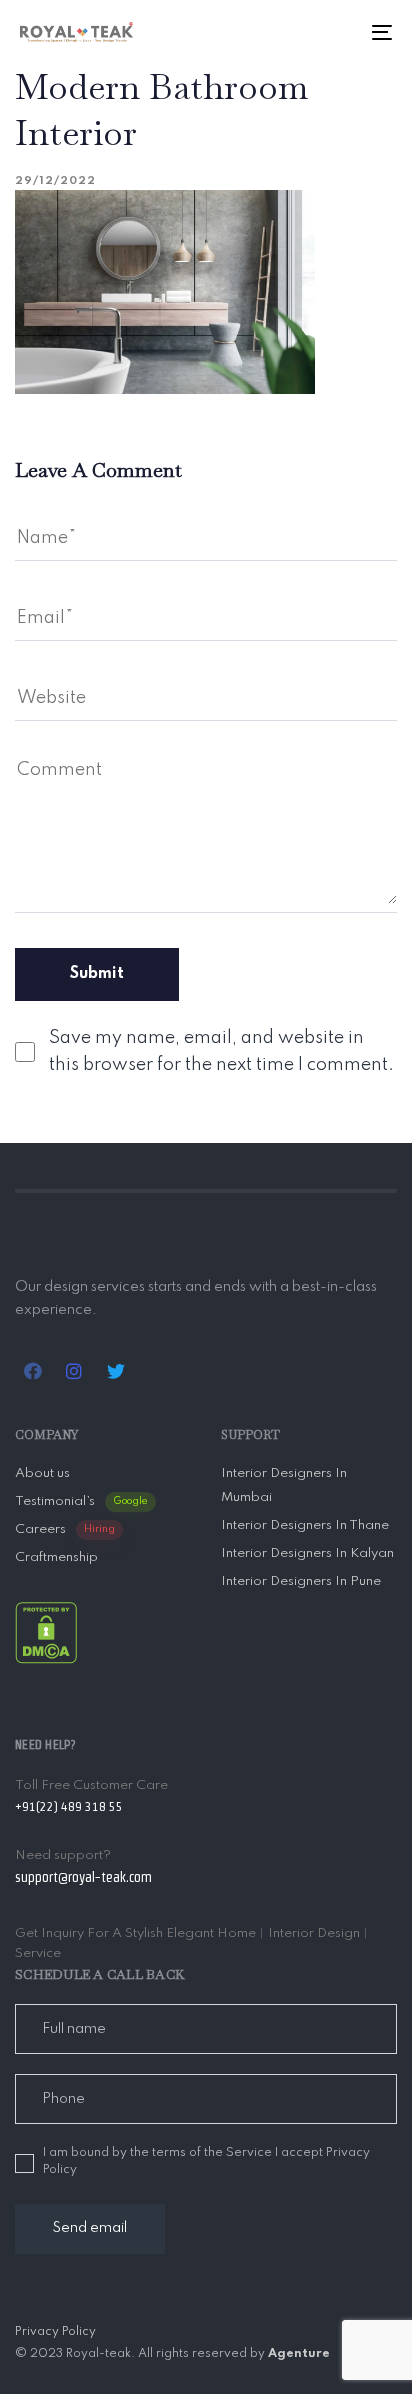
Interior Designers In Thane (305, 1525)
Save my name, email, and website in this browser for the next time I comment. (221, 1051)
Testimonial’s (81, 1501)
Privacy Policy (55, 2332)
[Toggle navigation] (330, 32)
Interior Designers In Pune (301, 1581)
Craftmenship (56, 1557)
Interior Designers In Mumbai (284, 1485)
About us (42, 1473)
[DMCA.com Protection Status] (46, 1632)
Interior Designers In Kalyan (307, 1553)
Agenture (299, 2354)
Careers (65, 1529)
